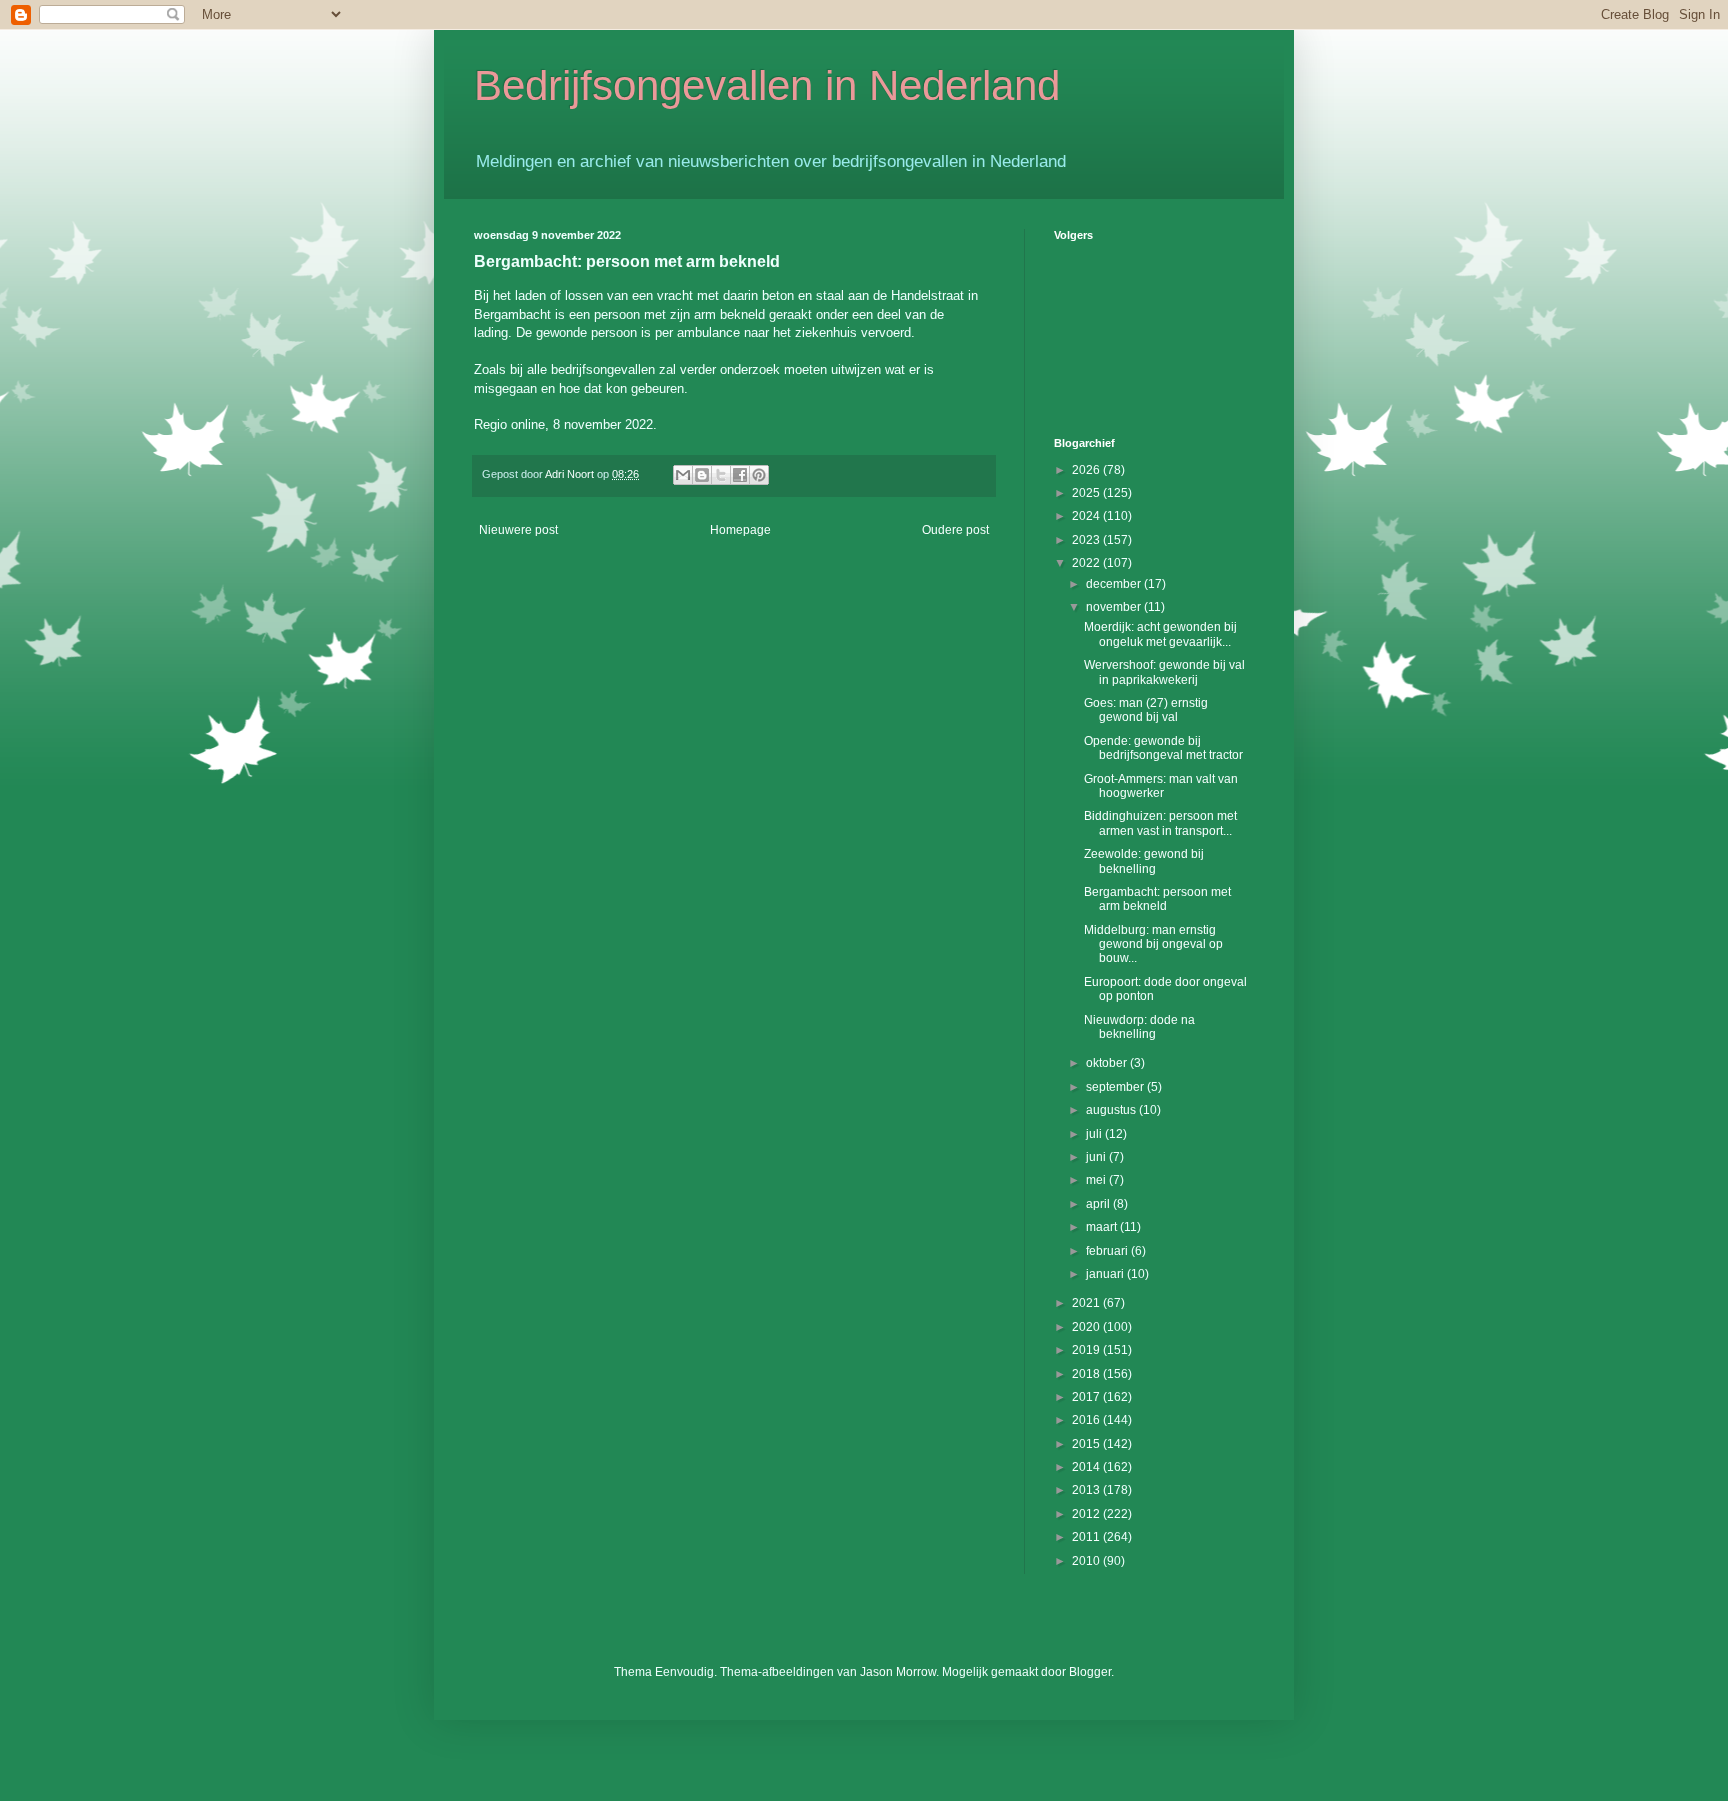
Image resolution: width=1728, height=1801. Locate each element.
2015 (1087, 1444)
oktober (1108, 1063)
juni (1097, 1157)
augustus (1112, 1110)
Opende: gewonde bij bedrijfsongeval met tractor (1163, 748)
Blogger (1090, 1672)
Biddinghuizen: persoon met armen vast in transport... (1160, 823)
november (1115, 607)
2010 (1087, 1561)
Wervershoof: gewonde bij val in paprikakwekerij (1164, 672)
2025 (1087, 493)
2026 (1087, 470)
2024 (1087, 516)
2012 (1087, 1514)
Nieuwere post (518, 530)
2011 (1087, 1537)
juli (1095, 1134)
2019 (1087, 1350)
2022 (1087, 563)
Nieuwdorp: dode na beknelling (1139, 1027)
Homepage (740, 530)
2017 (1087, 1397)
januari (1106, 1274)
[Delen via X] (721, 475)
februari (1108, 1251)
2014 (1087, 1467)
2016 (1087, 1420)
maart (1103, 1227)
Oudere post (955, 530)
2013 (1087, 1490)
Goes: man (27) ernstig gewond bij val (1146, 710)
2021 (1087, 1303)
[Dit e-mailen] (683, 475)
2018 (1087, 1374)
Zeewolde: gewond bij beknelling (1144, 861)
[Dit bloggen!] (702, 475)
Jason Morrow (898, 1672)
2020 (1087, 1327)
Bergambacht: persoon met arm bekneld (1157, 899)
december (1115, 584)
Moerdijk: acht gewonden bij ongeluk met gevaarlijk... (1160, 634)
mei (1097, 1180)
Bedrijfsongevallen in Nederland (767, 85)
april (1099, 1204)
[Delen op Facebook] (740, 475)
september (1116, 1087)
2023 (1087, 540)
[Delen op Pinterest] (759, 475)
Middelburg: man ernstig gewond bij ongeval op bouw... (1153, 944)
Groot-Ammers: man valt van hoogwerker (1161, 786)
